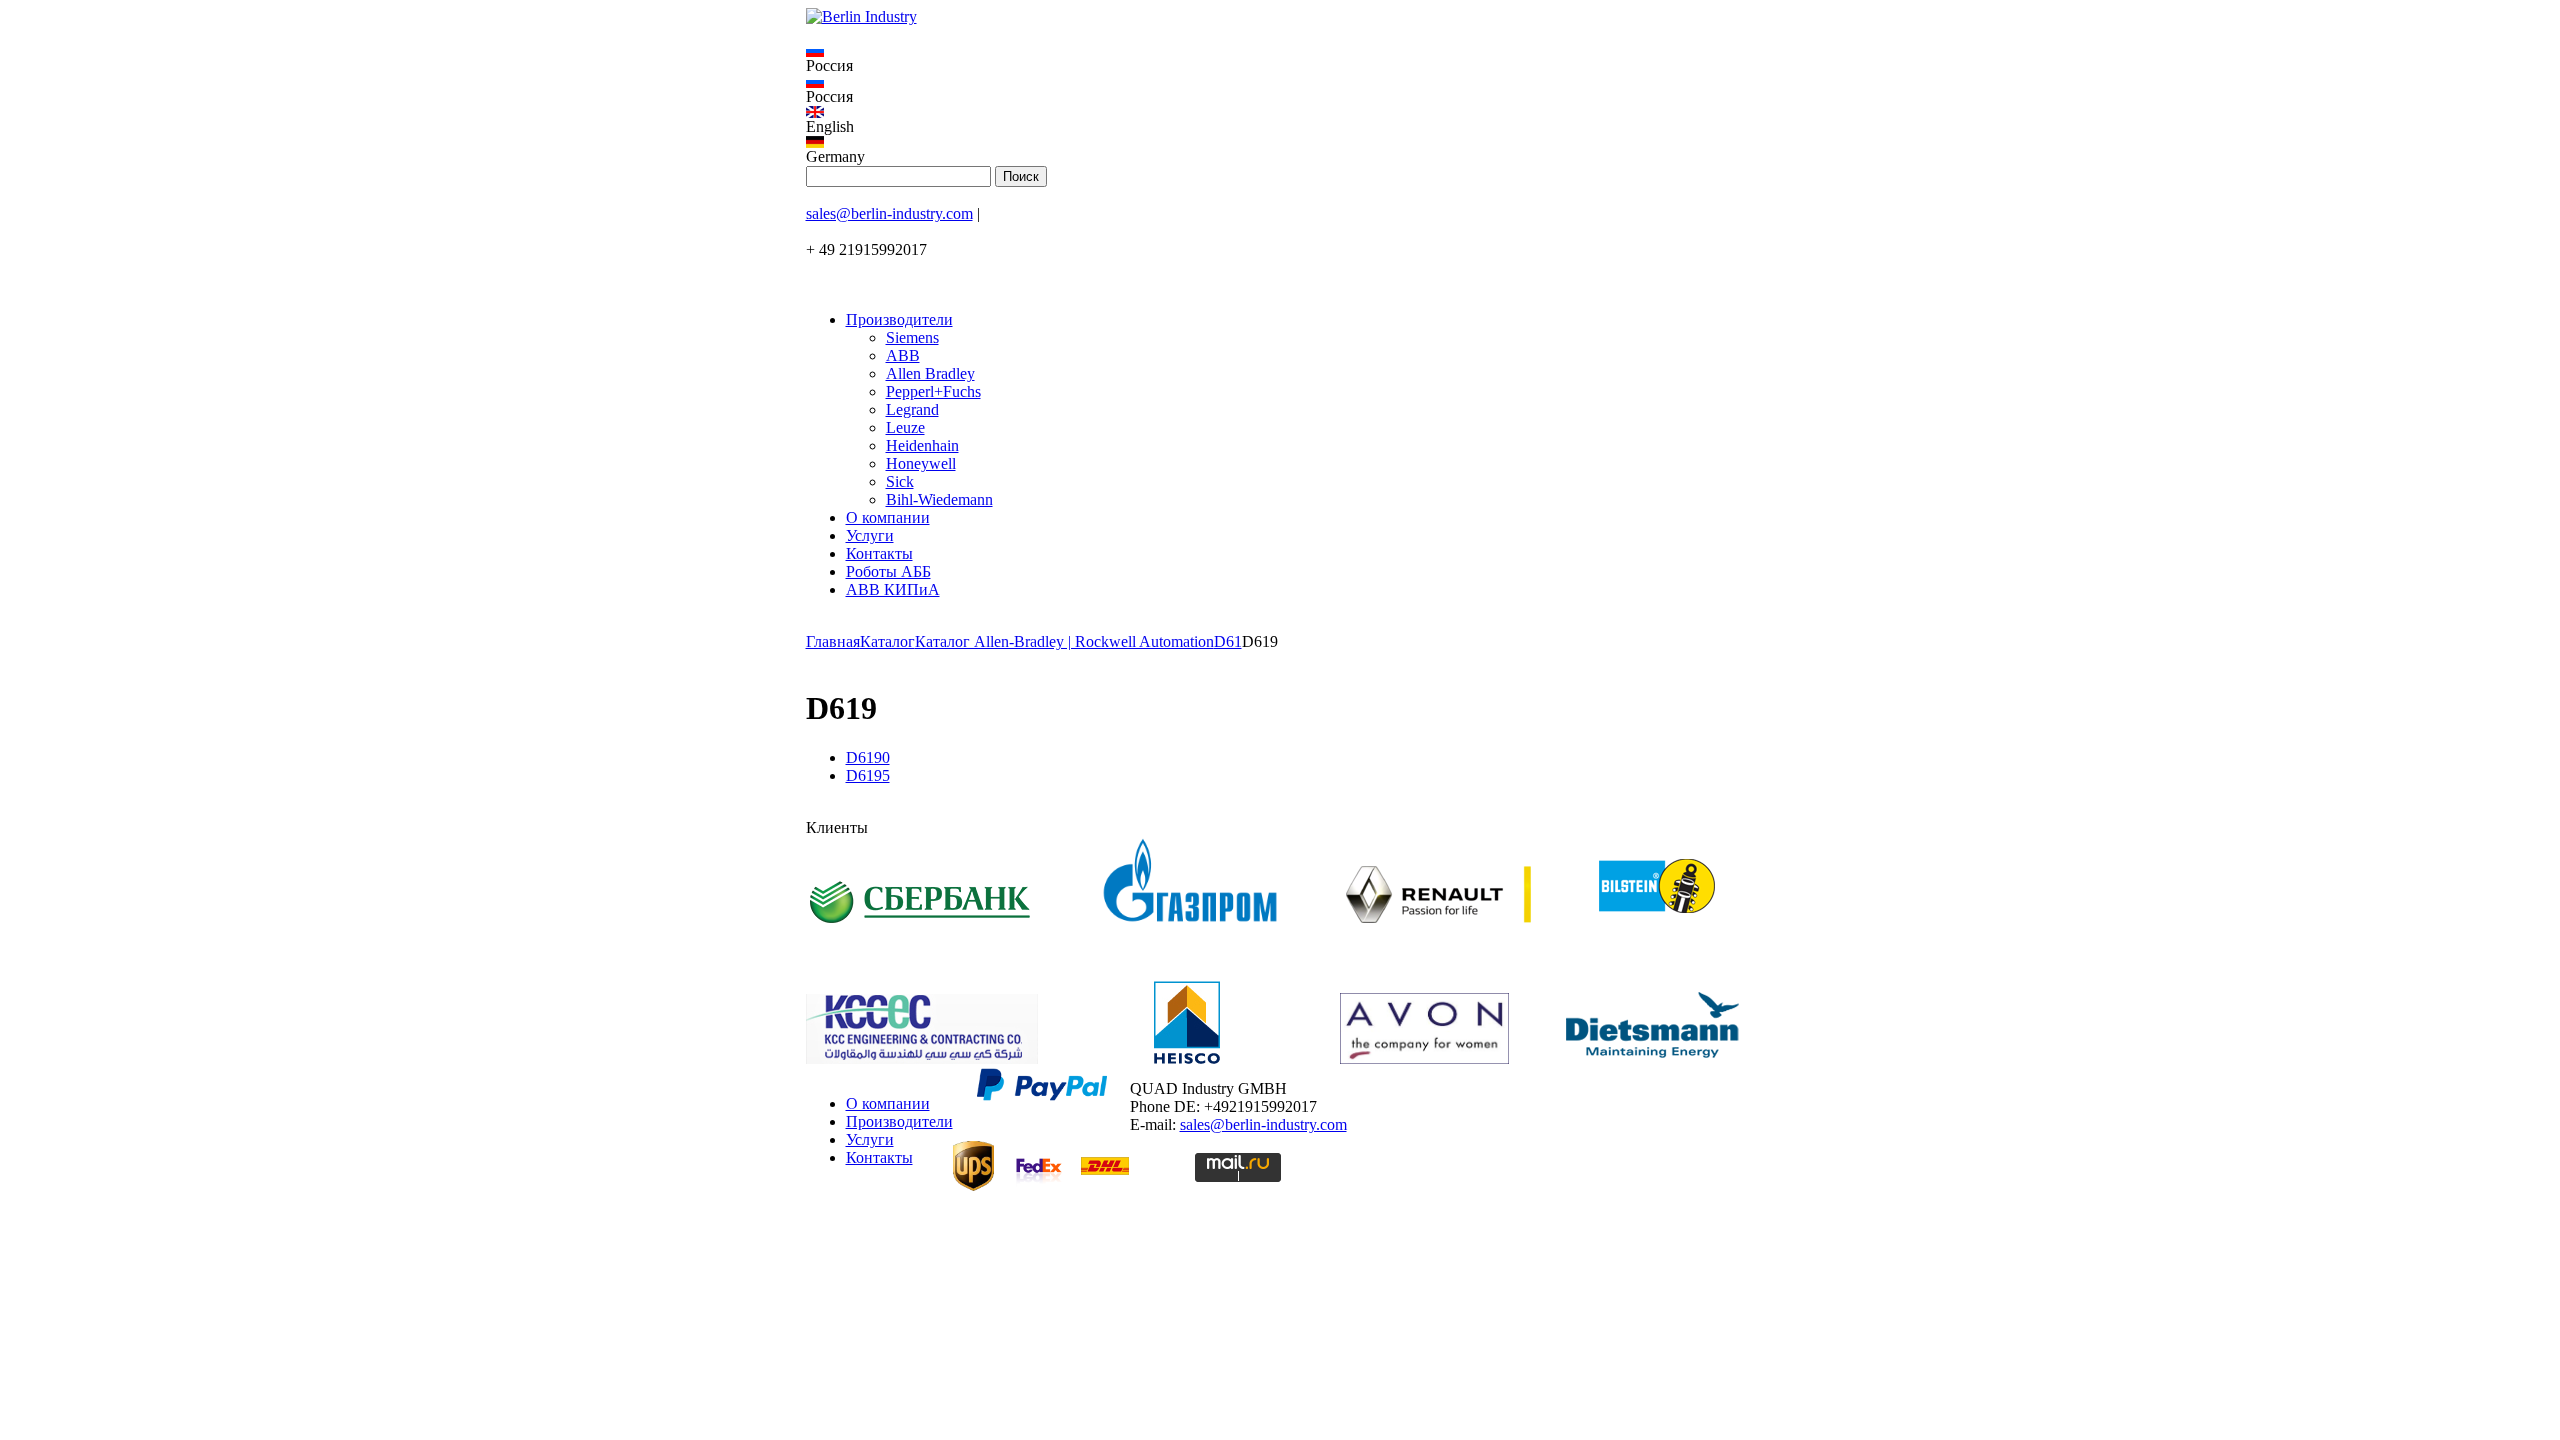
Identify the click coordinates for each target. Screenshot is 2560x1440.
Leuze (905, 427)
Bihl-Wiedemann (939, 499)
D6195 (868, 775)
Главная (833, 641)
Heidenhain (922, 445)
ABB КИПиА (893, 589)
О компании (888, 517)
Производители (899, 319)
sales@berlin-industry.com (889, 213)
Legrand (912, 409)
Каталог (887, 641)
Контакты (879, 553)
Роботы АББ (888, 571)
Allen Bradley (930, 373)
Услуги (870, 535)
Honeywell (921, 463)
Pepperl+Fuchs (933, 391)
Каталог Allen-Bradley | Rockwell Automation (1064, 641)
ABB (903, 355)
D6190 (868, 757)
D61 (1228, 641)
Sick (900, 481)
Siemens (912, 337)
